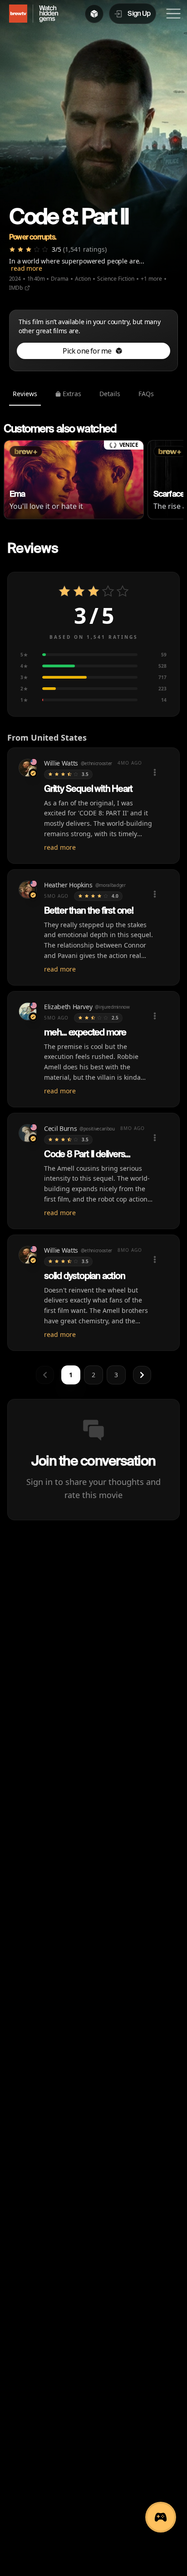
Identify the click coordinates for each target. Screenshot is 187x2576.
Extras (72, 394)
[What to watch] (94, 14)
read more (27, 268)
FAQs (146, 394)
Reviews (25, 394)
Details (110, 394)
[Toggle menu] (173, 14)
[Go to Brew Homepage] (15, 14)
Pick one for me (87, 351)
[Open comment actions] (155, 772)
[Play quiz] (161, 2517)
